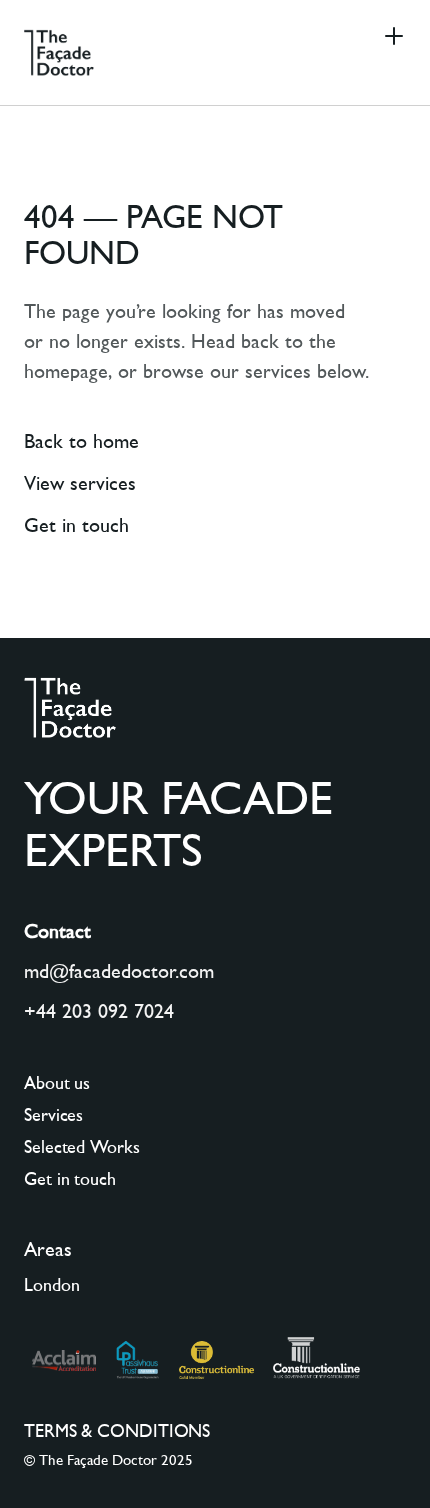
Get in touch (76, 527)
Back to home (81, 443)
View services (80, 485)
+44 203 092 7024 (99, 1013)
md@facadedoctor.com (119, 973)
